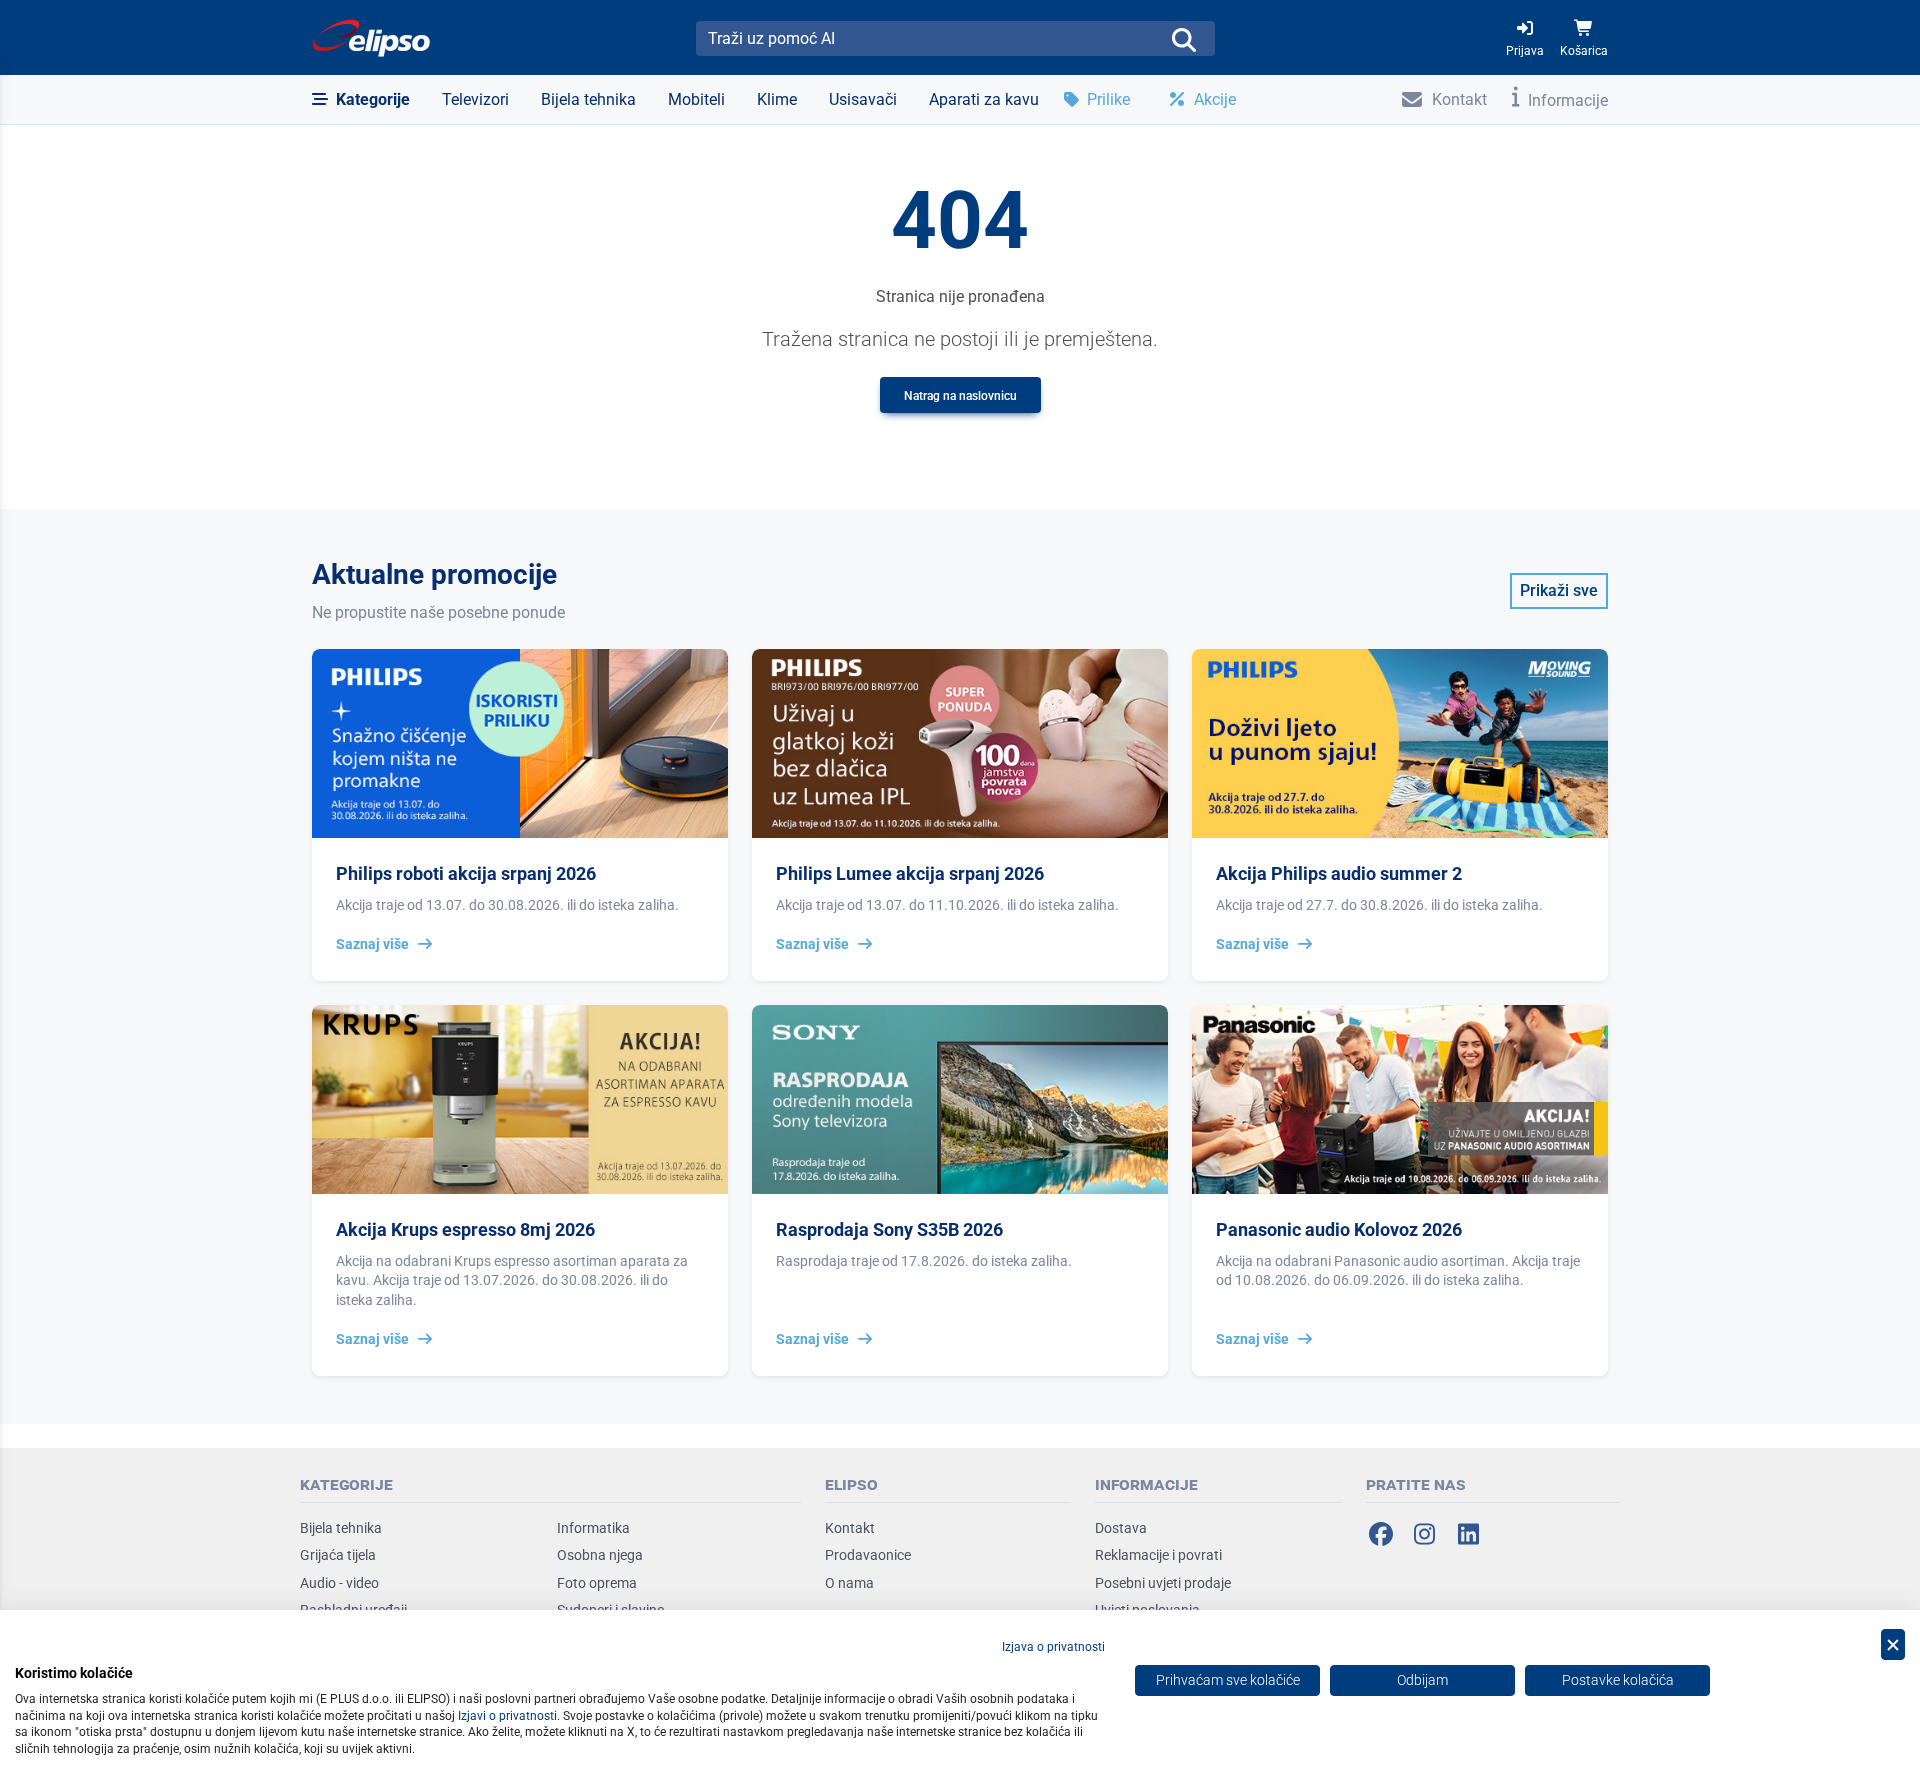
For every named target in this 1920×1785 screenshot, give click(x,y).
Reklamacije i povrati (1158, 1555)
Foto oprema (597, 1583)
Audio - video (339, 1583)
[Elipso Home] (372, 38)
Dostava (1121, 1528)
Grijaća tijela (338, 1555)
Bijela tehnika (341, 1528)
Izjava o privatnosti (1053, 1647)
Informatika (593, 1528)
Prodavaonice (868, 1555)
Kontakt (850, 1528)
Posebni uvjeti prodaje (1163, 1583)
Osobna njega (600, 1555)
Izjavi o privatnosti (507, 1716)
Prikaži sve (1559, 590)
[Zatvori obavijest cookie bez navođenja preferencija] (1893, 1644)
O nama (849, 1583)
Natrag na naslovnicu (960, 396)
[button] (361, 100)
